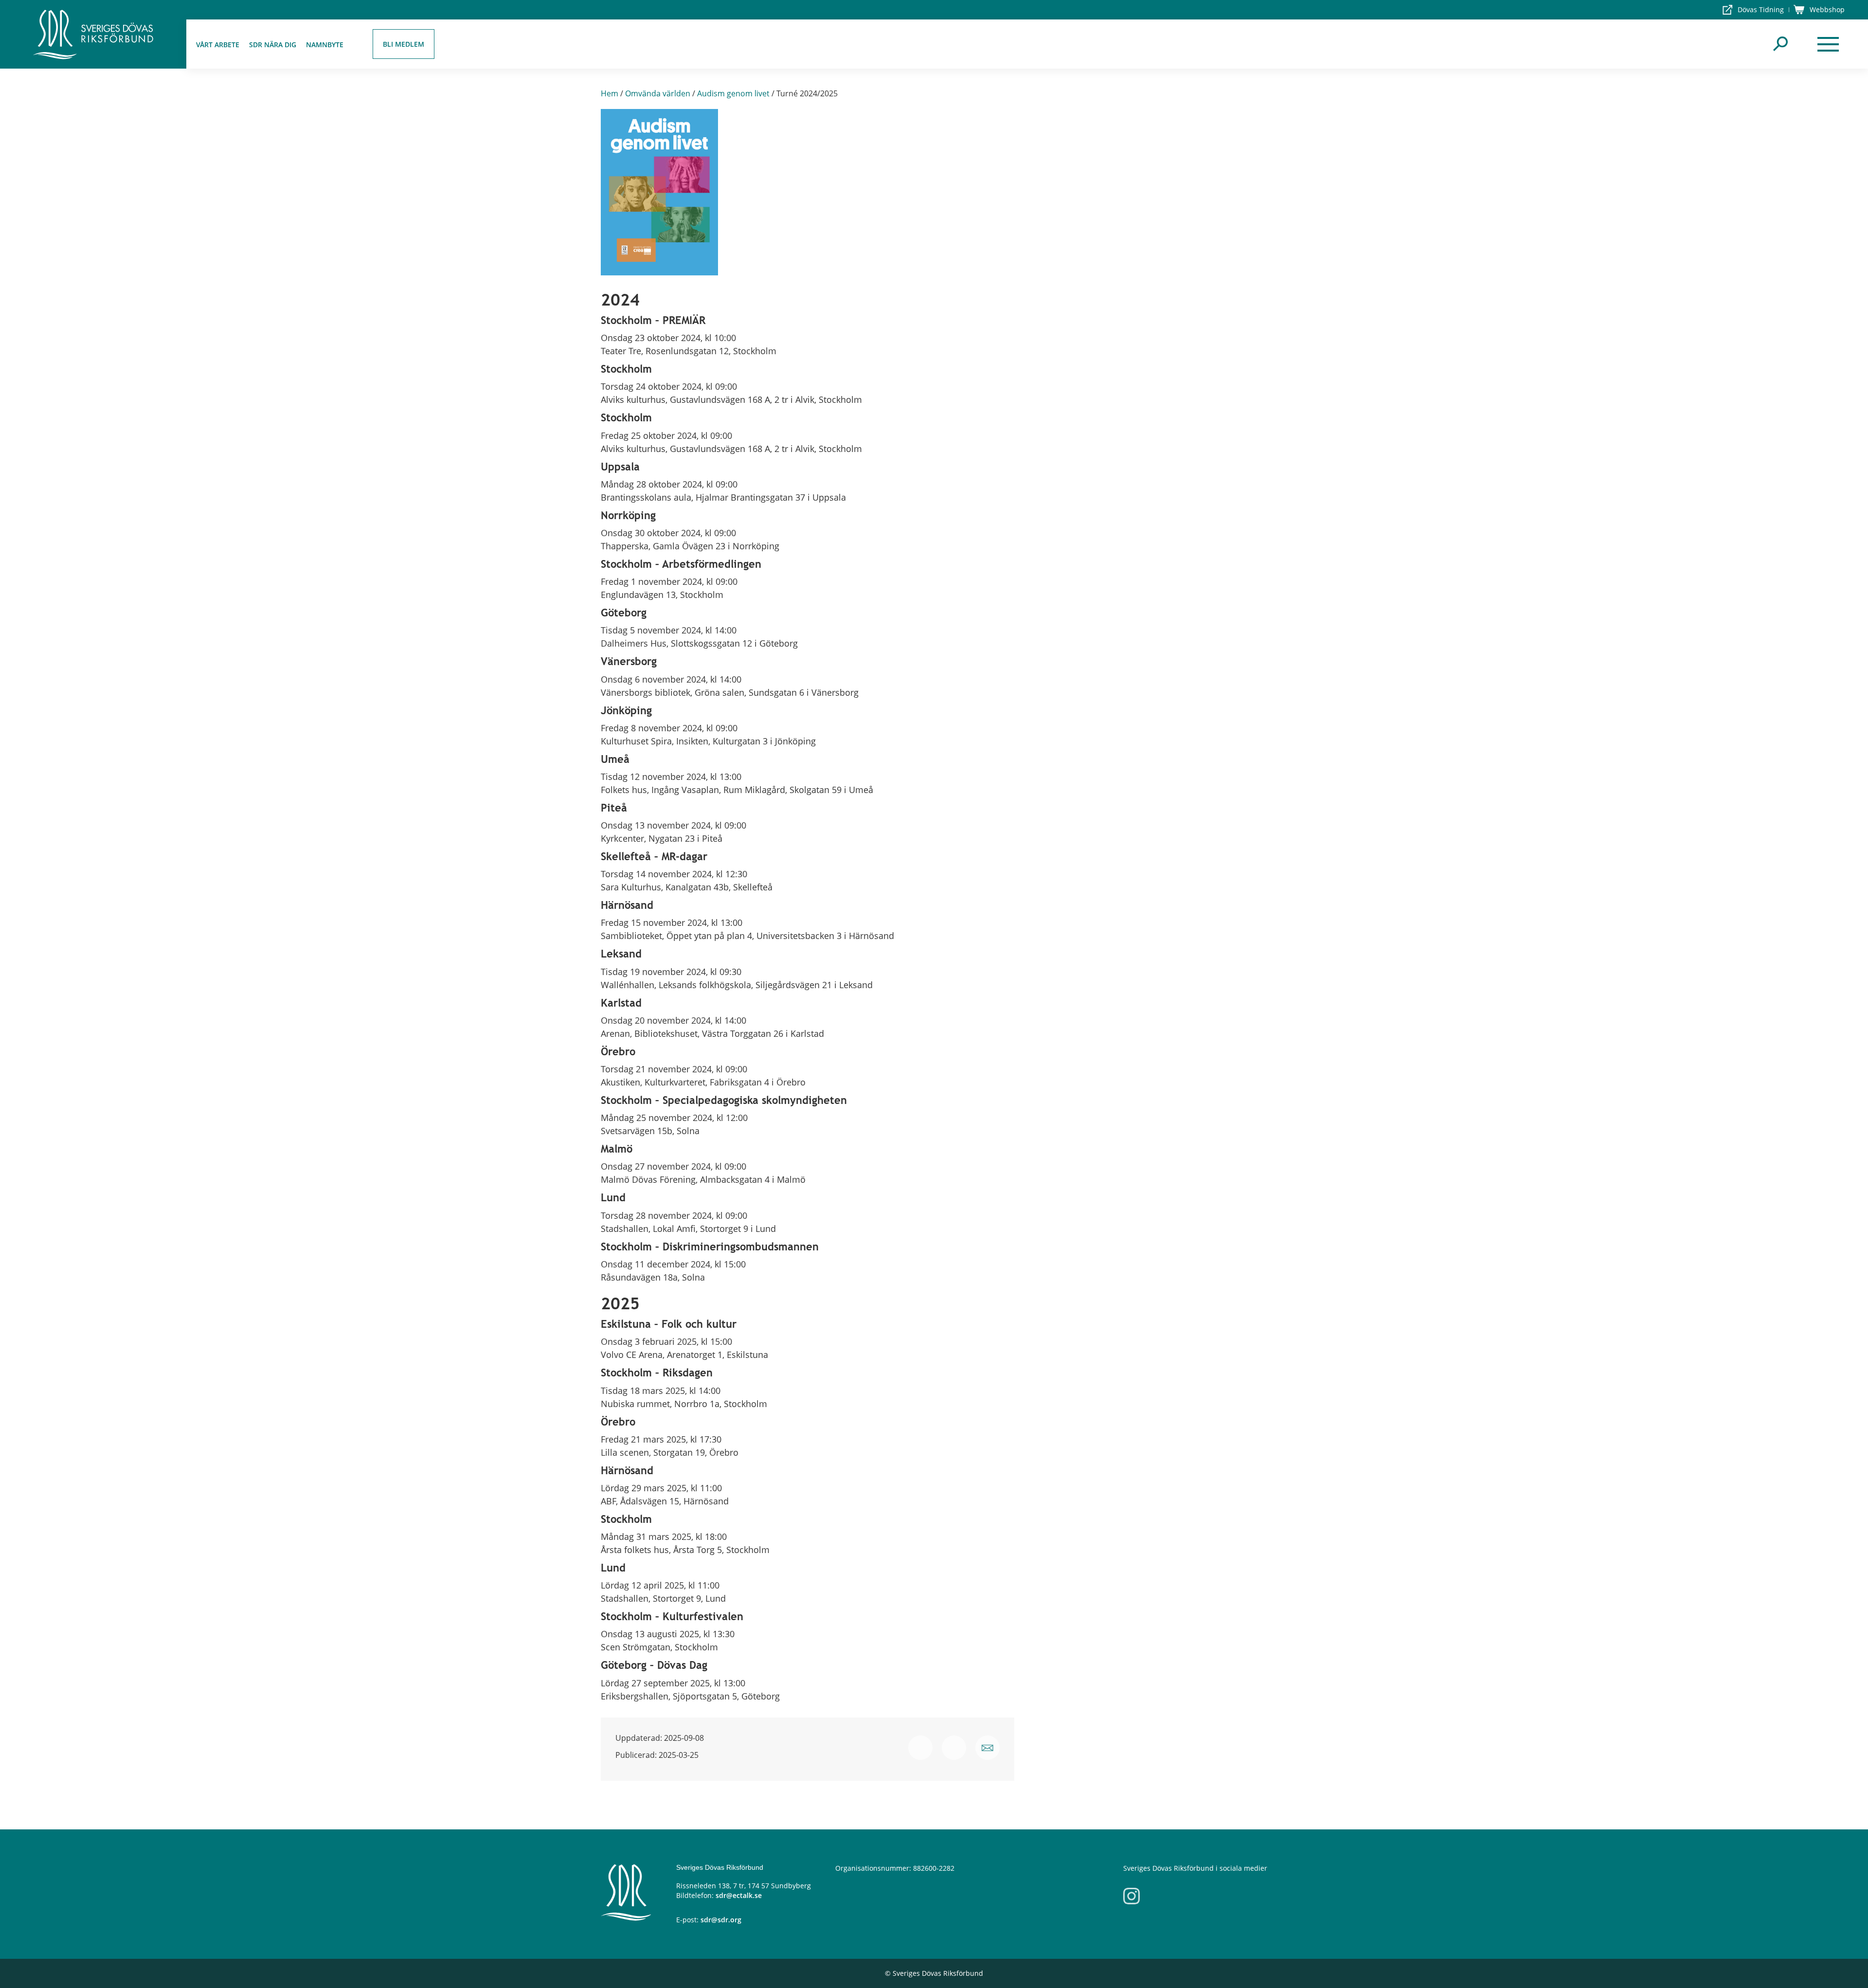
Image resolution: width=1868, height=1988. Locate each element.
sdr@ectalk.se (739, 1895)
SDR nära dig (273, 45)
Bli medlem (404, 44)
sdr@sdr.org (721, 1920)
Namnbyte (325, 45)
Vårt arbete (218, 45)
